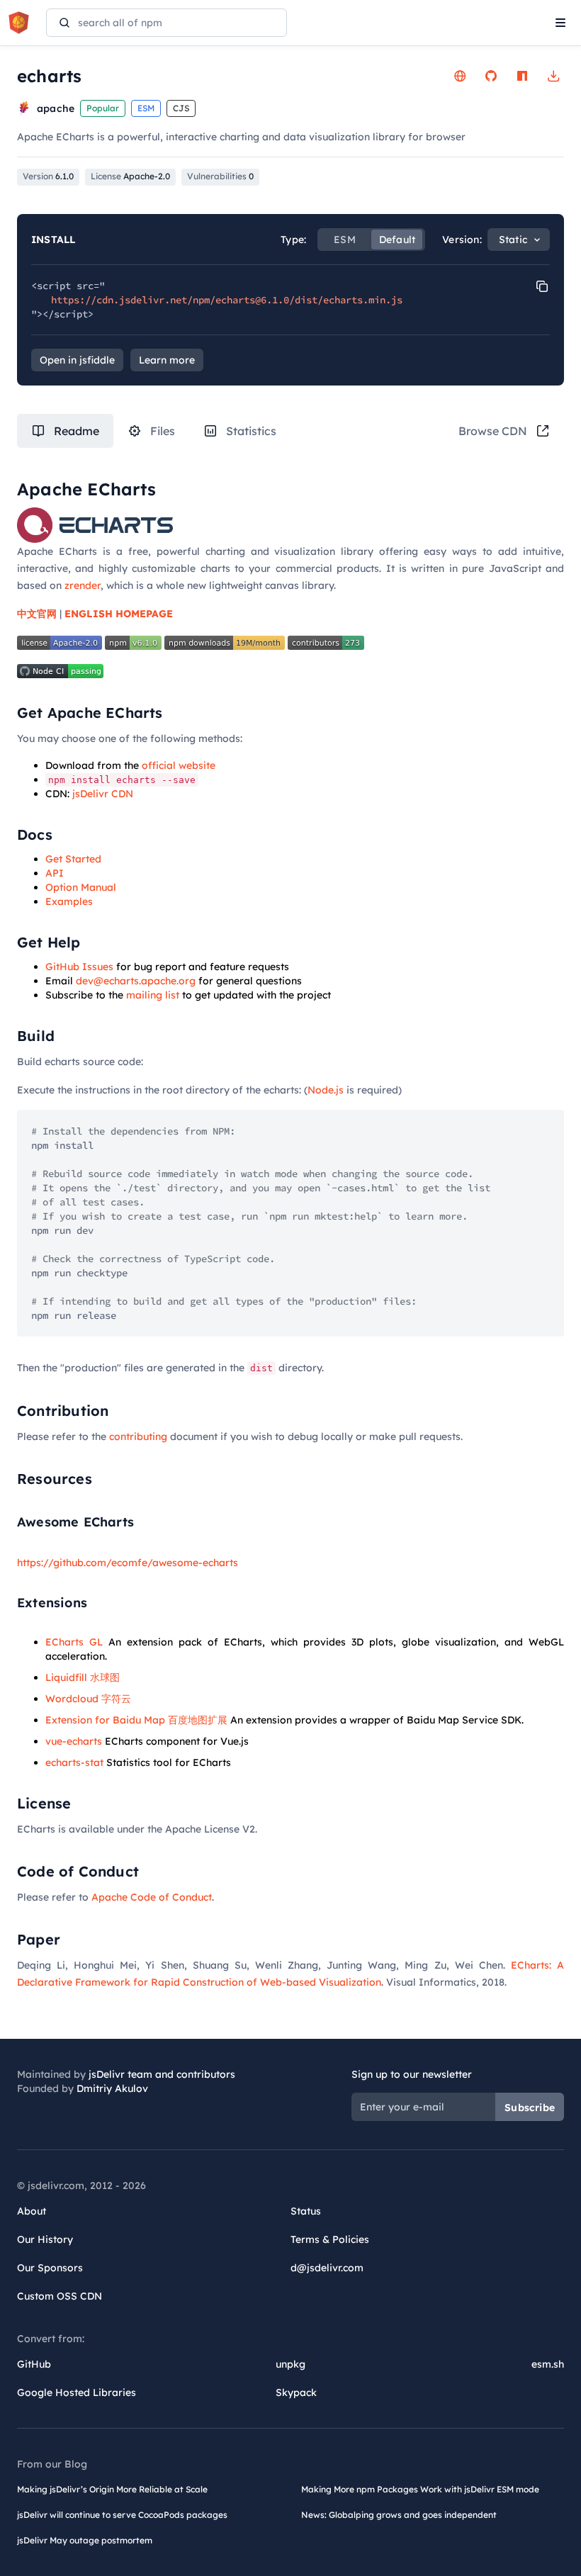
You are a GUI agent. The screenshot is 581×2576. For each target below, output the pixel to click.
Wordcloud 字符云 (88, 1699)
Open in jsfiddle (77, 360)
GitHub (34, 2364)
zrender (83, 585)
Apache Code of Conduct (152, 1897)
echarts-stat (74, 1762)
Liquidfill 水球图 (83, 1677)
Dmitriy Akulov (112, 2088)
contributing (138, 1436)
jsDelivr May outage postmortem (85, 2540)
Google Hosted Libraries (77, 2392)
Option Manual (81, 887)
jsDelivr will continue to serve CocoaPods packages (122, 2515)
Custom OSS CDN (60, 2296)
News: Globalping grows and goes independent (399, 2515)
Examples (69, 901)
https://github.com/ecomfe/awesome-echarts (128, 1563)
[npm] (522, 76)
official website (179, 765)
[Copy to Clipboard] (542, 286)
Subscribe (530, 2108)
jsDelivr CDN (103, 794)
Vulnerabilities (220, 176)
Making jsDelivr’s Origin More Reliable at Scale (112, 2489)
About (32, 2211)
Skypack (296, 2392)
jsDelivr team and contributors (162, 2074)
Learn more (167, 360)
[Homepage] (460, 76)
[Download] (553, 76)
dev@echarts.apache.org (136, 981)
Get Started (73, 859)
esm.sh (548, 2364)
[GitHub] (491, 76)
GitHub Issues (79, 967)
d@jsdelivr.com (327, 2268)
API (55, 873)
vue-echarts (74, 1741)
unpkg (290, 2364)
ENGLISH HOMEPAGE (119, 614)
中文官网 (37, 614)
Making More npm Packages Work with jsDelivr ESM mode (420, 2489)
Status (306, 2211)
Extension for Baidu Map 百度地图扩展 (136, 1720)
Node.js (326, 1090)
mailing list (153, 995)
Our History (45, 2239)
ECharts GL (74, 1642)
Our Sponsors (50, 2268)
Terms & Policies (330, 2239)
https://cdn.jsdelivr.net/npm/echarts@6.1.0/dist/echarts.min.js (227, 300)
